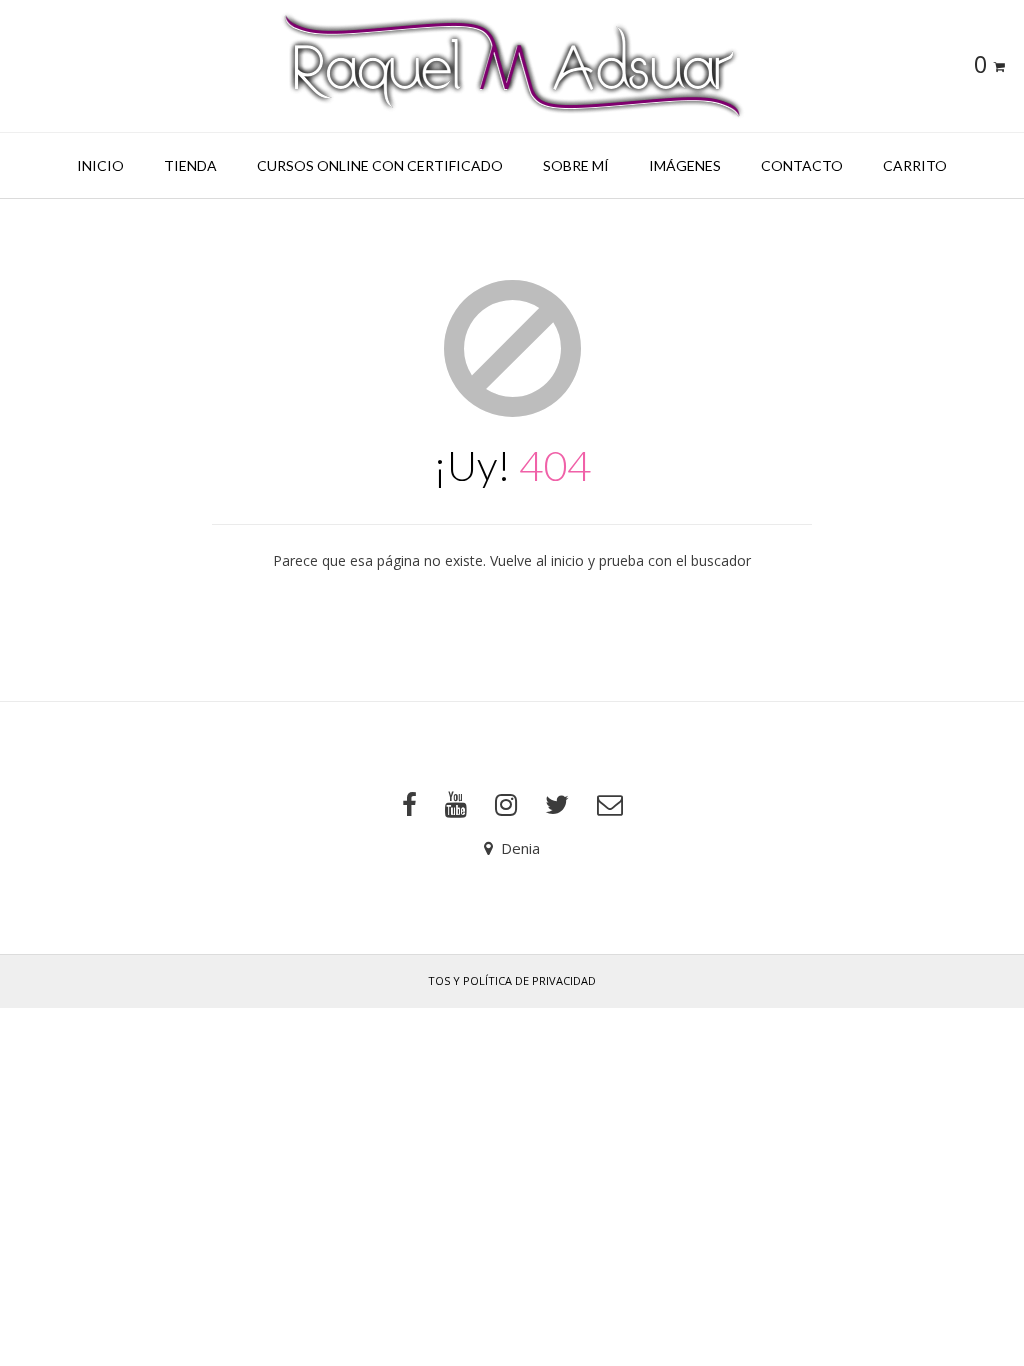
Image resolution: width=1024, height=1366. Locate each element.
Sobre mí (576, 165)
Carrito (915, 165)
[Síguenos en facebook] (409, 805)
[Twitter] (557, 805)
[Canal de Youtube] (456, 805)
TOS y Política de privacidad (512, 980)
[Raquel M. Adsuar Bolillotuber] (512, 66)
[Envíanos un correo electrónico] (610, 805)
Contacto (802, 165)
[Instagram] (506, 805)
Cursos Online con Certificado (380, 165)
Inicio (100, 165)
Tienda (190, 165)
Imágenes (685, 165)
